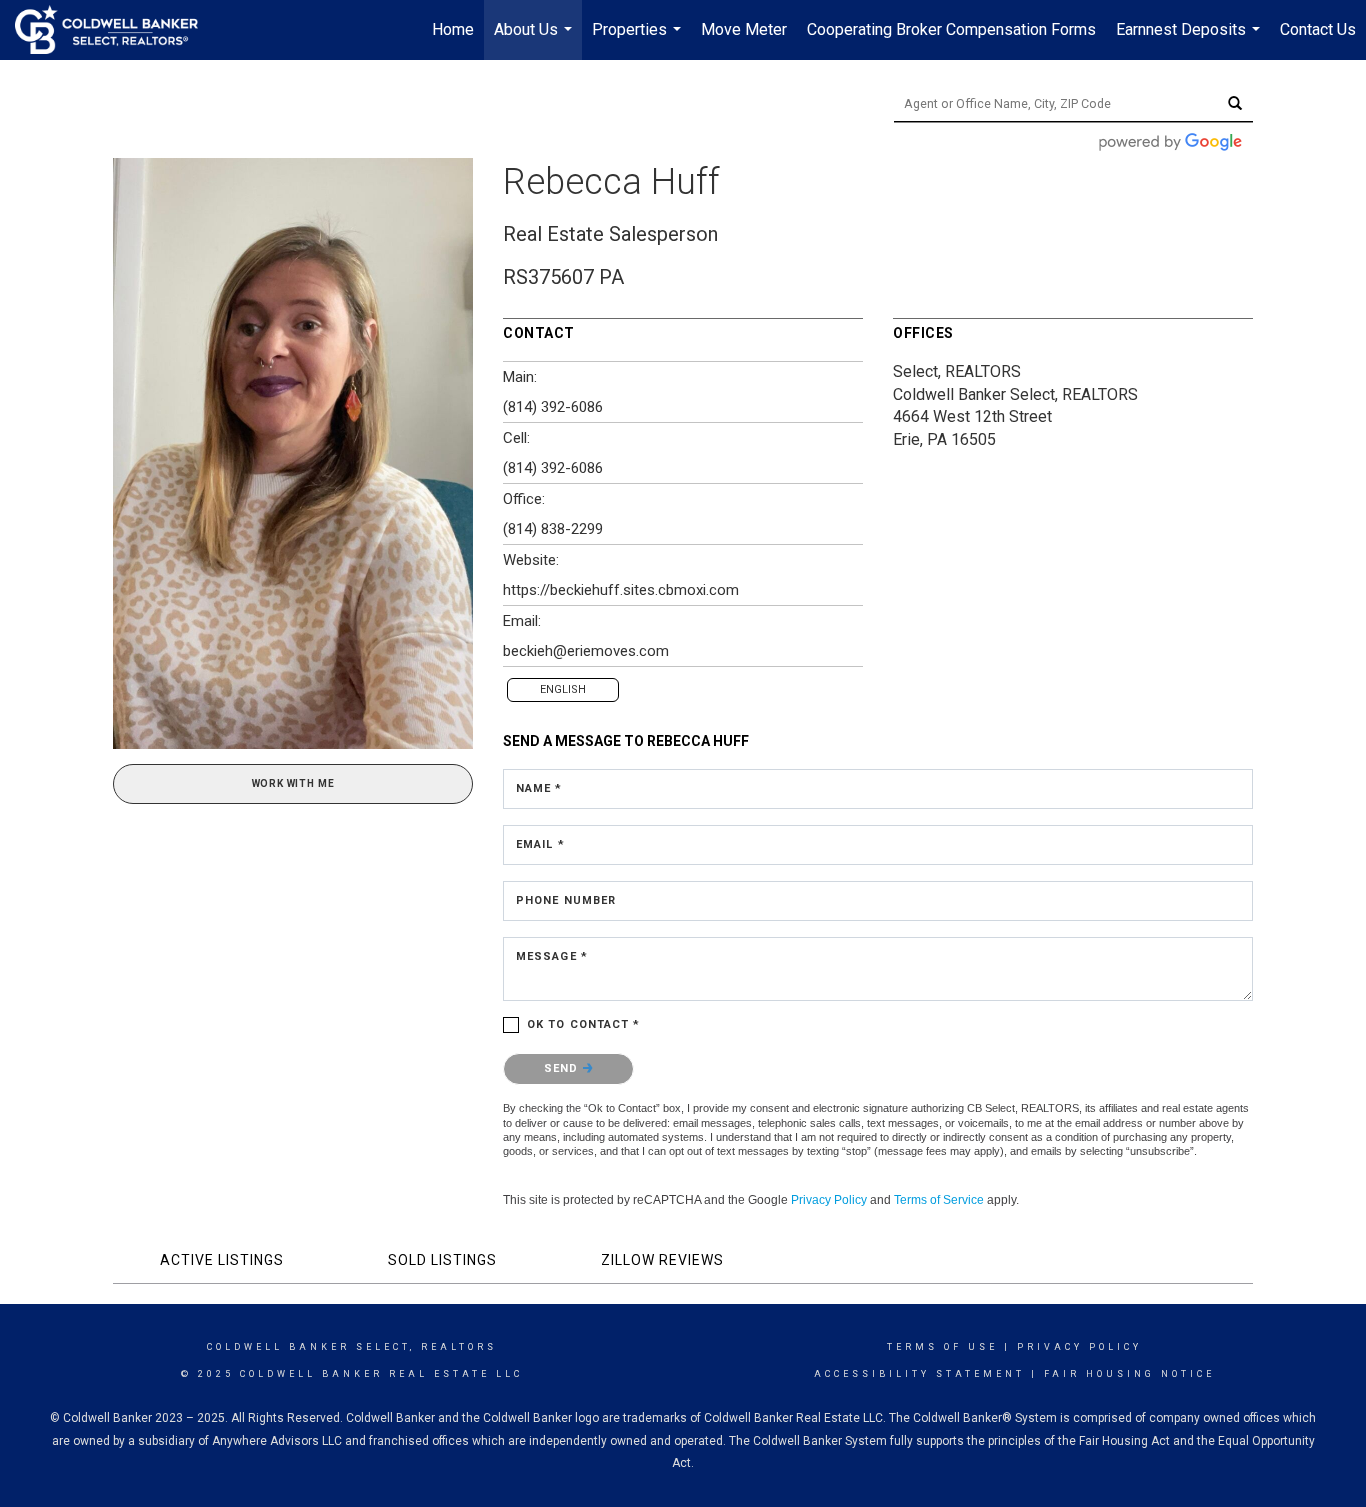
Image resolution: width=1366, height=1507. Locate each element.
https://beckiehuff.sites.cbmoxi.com (621, 590)
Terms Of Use (942, 1347)
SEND (563, 1068)
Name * (539, 788)
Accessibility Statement (919, 1374)
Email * (540, 844)
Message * (552, 956)
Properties (639, 40)
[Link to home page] (116, 30)
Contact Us (1318, 29)
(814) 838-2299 (553, 529)
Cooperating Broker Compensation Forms (951, 29)
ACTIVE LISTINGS (222, 1260)
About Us (535, 40)
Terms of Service (939, 1200)
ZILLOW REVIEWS (662, 1260)
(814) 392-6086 (553, 407)
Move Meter (744, 29)
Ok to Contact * (584, 1024)
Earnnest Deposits (1190, 40)
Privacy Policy (829, 1200)
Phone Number (566, 900)
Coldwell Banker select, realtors (352, 1347)
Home (453, 29)
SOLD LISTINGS (442, 1260)
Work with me (293, 783)
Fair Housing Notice (1129, 1374)
